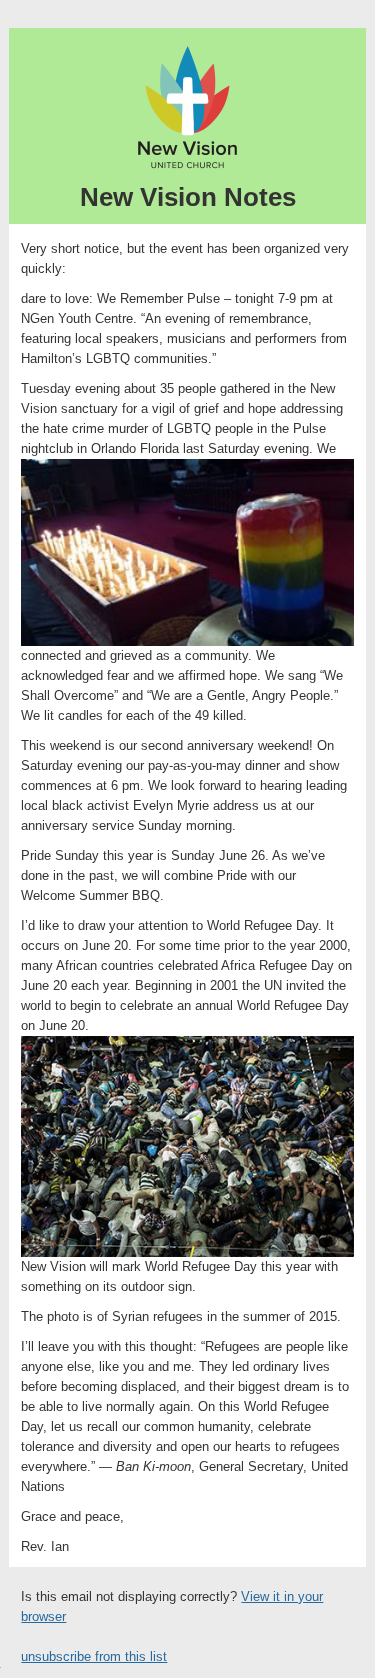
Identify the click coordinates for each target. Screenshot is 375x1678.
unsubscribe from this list (94, 1656)
